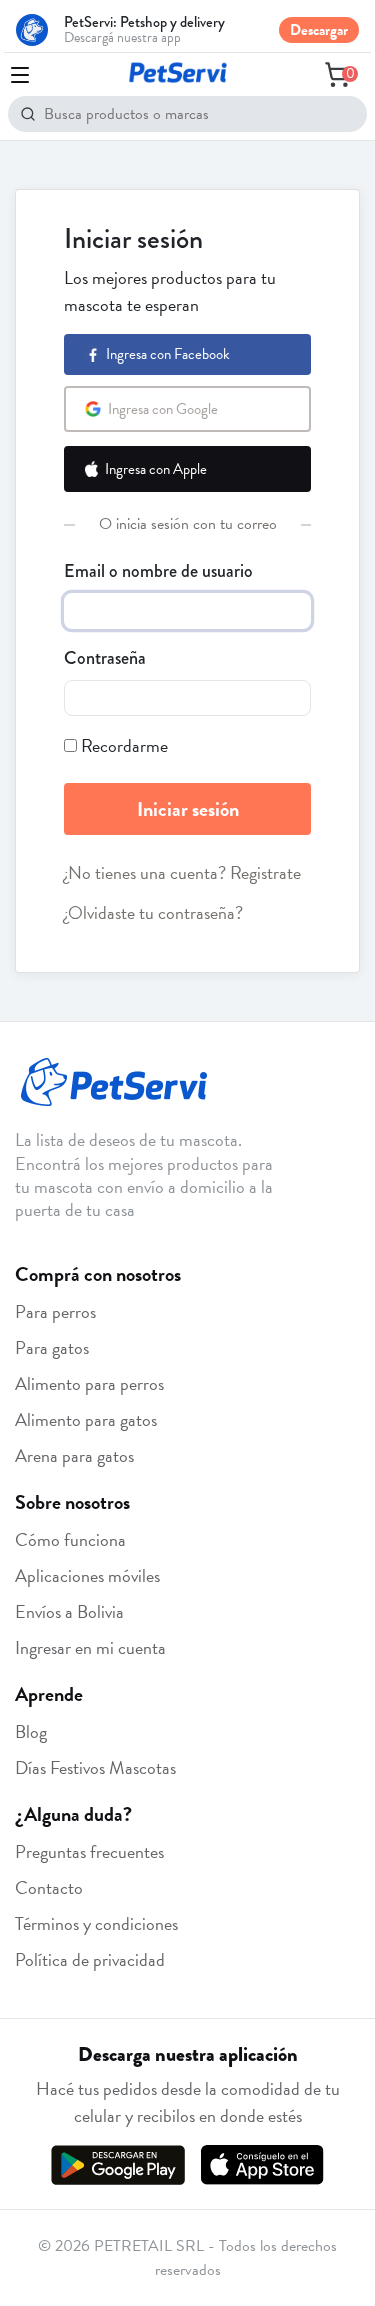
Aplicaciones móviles (87, 1575)
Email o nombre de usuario (158, 571)
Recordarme (124, 745)
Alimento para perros (89, 1383)
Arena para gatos (74, 1455)
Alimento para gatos (86, 1419)
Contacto (49, 1887)
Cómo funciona (70, 1539)
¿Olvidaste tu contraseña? (153, 912)
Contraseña (105, 658)
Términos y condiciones (96, 1923)
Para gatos (52, 1347)
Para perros (55, 1311)
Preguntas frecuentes (89, 1851)
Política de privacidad (90, 1959)
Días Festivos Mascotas (95, 1767)
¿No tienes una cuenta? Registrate (182, 872)
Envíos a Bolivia (69, 1611)
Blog (31, 1731)
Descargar (319, 30)
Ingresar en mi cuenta (90, 1647)
